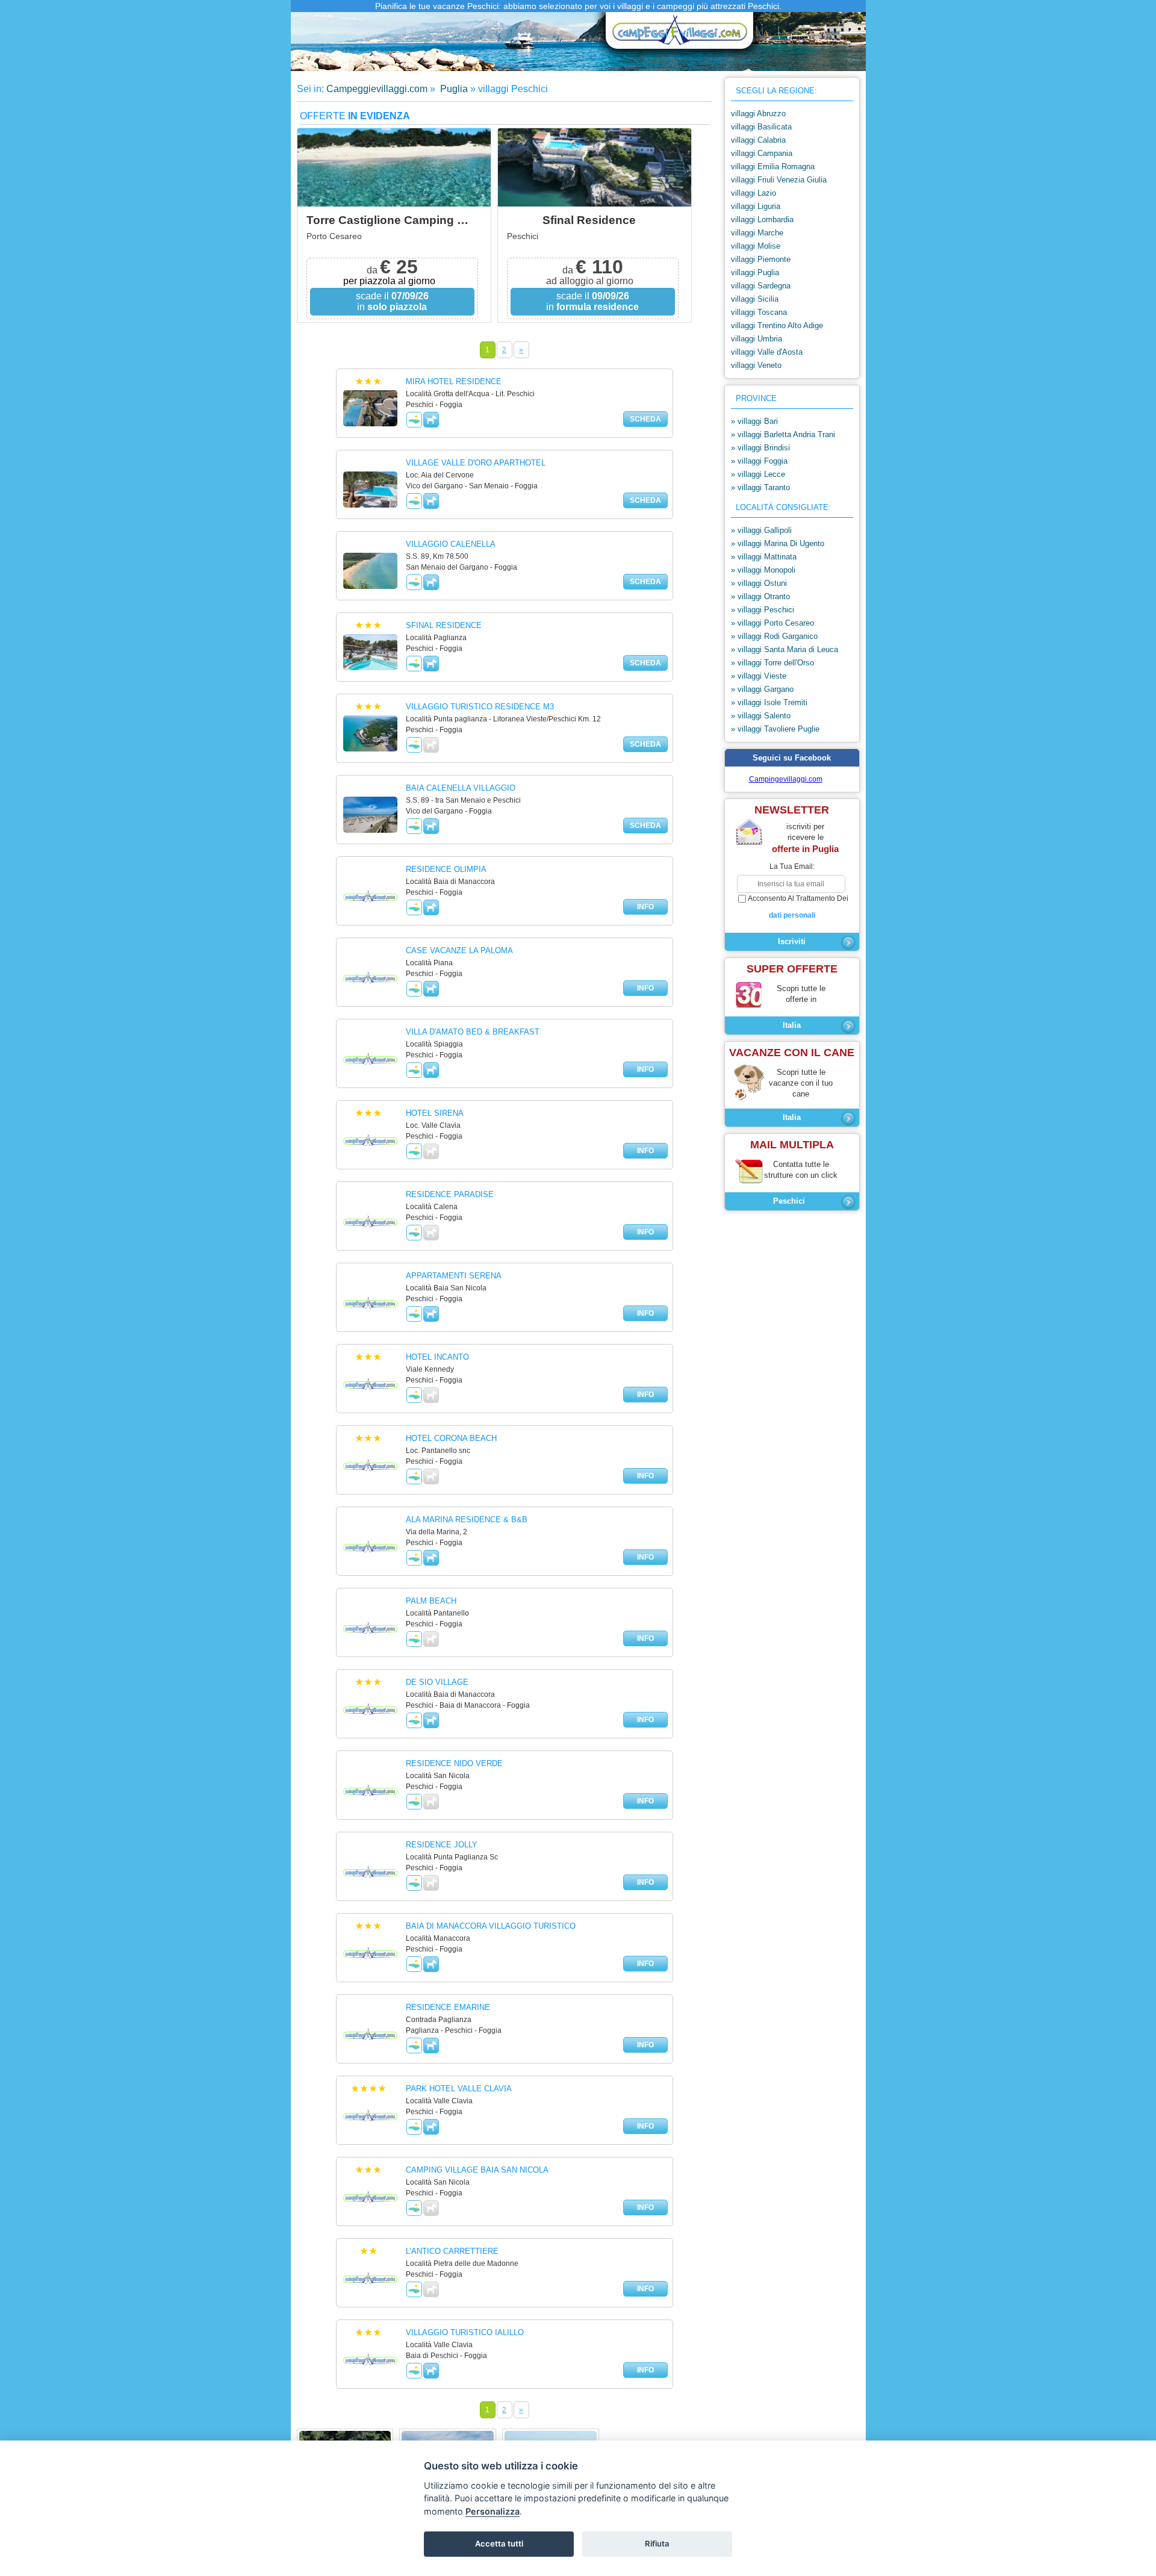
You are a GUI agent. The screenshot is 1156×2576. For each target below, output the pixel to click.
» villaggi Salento (761, 716)
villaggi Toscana (759, 312)
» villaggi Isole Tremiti (769, 702)
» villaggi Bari (754, 421)
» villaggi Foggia (759, 461)
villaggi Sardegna (761, 286)
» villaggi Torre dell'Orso (772, 663)
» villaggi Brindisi (760, 448)
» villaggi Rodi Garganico (774, 636)
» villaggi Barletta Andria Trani (783, 434)
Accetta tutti (499, 2543)
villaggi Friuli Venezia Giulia (779, 180)
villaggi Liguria (756, 206)
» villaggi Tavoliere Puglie (775, 729)
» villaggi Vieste (759, 676)
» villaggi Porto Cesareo (772, 623)
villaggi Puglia (755, 272)
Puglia (453, 89)
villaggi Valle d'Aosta (767, 352)
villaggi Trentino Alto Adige (777, 325)
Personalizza (493, 2511)
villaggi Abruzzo (758, 114)
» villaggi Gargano (762, 689)
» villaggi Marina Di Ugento (778, 543)
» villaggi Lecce (758, 474)
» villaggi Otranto (760, 596)
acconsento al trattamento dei (798, 907)
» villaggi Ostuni (759, 583)
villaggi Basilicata (761, 127)
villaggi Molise (756, 246)
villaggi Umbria (757, 339)
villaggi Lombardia (762, 219)
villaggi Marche (757, 233)
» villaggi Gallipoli (761, 530)
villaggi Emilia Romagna (773, 166)
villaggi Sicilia (755, 299)
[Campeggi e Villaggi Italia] (676, 35)
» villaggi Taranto (760, 487)
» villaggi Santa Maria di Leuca (785, 649)
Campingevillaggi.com (786, 779)
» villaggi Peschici (763, 610)
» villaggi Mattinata (764, 557)
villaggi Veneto (756, 365)
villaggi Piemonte (761, 259)
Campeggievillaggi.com (377, 89)
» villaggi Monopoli (763, 570)
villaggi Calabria (758, 140)
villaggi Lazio (754, 193)
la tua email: (792, 866)
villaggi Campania (762, 153)
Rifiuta (657, 2543)
